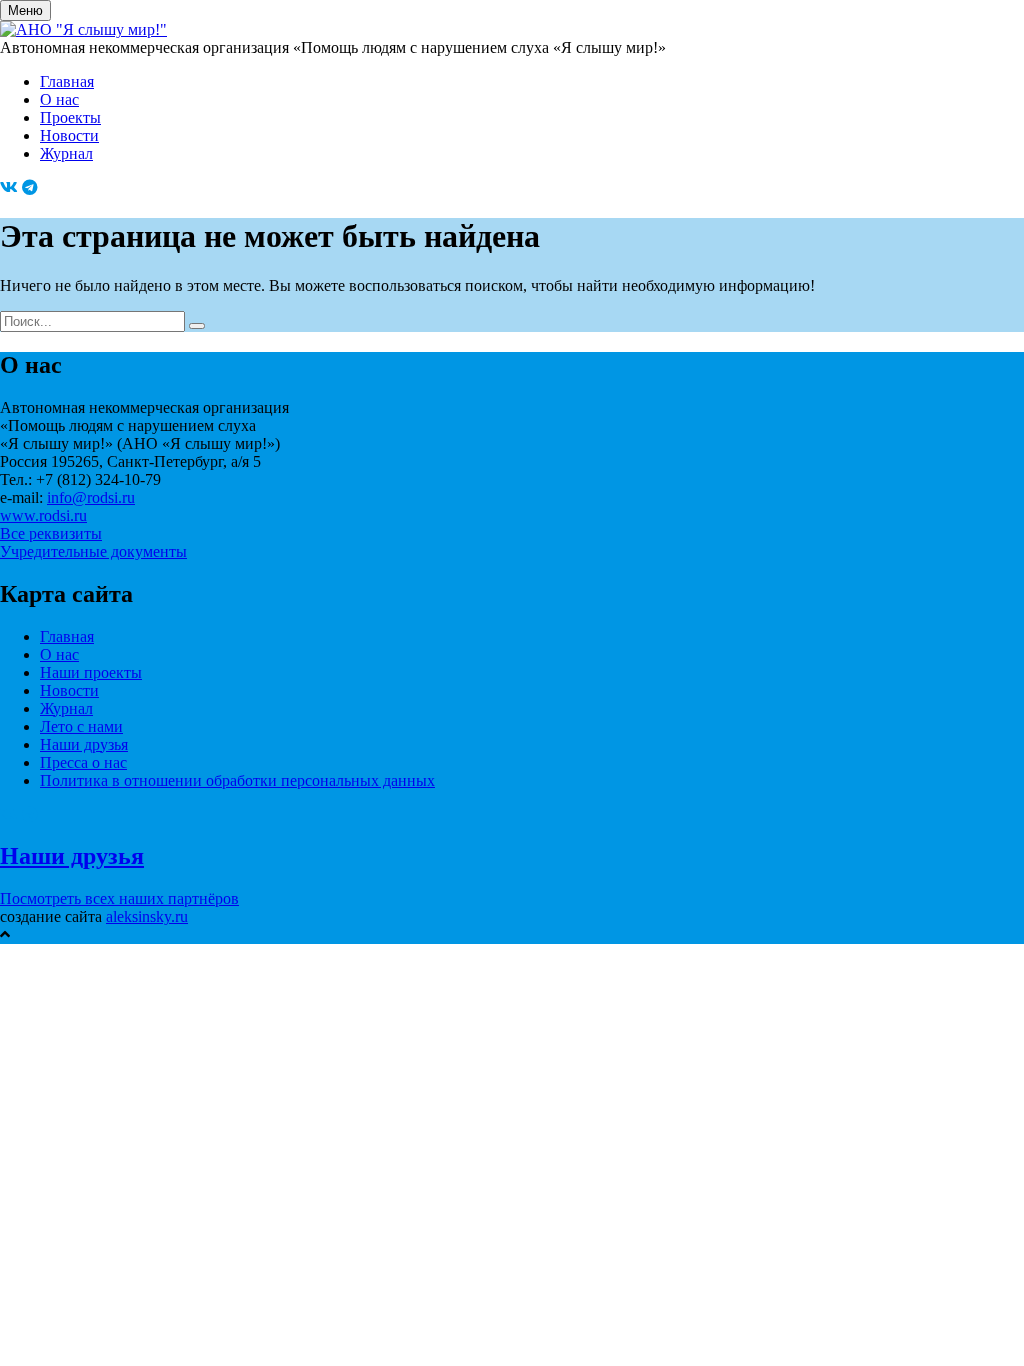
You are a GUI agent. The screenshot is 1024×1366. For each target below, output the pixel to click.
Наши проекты (91, 672)
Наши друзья (84, 744)
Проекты (70, 117)
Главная (67, 81)
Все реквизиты (51, 533)
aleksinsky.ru (147, 916)
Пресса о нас (83, 762)
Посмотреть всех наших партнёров (119, 898)
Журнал (66, 153)
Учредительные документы (93, 551)
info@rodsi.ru (91, 497)
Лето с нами (81, 726)
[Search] (197, 326)
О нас (59, 99)
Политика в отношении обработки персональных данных (237, 780)
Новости (69, 135)
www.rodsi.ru (43, 515)
